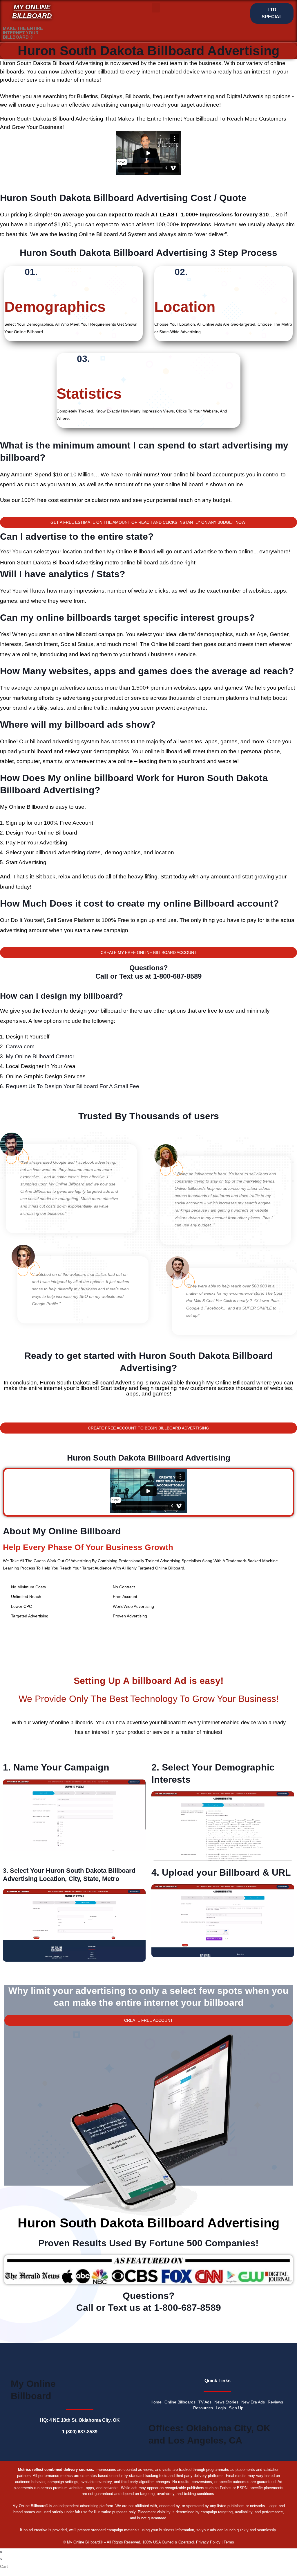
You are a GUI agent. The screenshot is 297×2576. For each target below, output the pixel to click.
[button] (156, 8)
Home (156, 2402)
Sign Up (236, 2408)
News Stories (226, 2402)
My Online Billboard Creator (40, 1056)
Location (185, 307)
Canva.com (20, 1046)
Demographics (55, 307)
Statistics (89, 394)
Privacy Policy (208, 2542)
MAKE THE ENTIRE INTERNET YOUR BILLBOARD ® (23, 33)
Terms (229, 2542)
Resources (203, 2408)
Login (221, 2408)
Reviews (275, 2402)
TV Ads (205, 2402)
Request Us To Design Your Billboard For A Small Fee (73, 1086)
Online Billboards (180, 2402)
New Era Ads (253, 2402)
